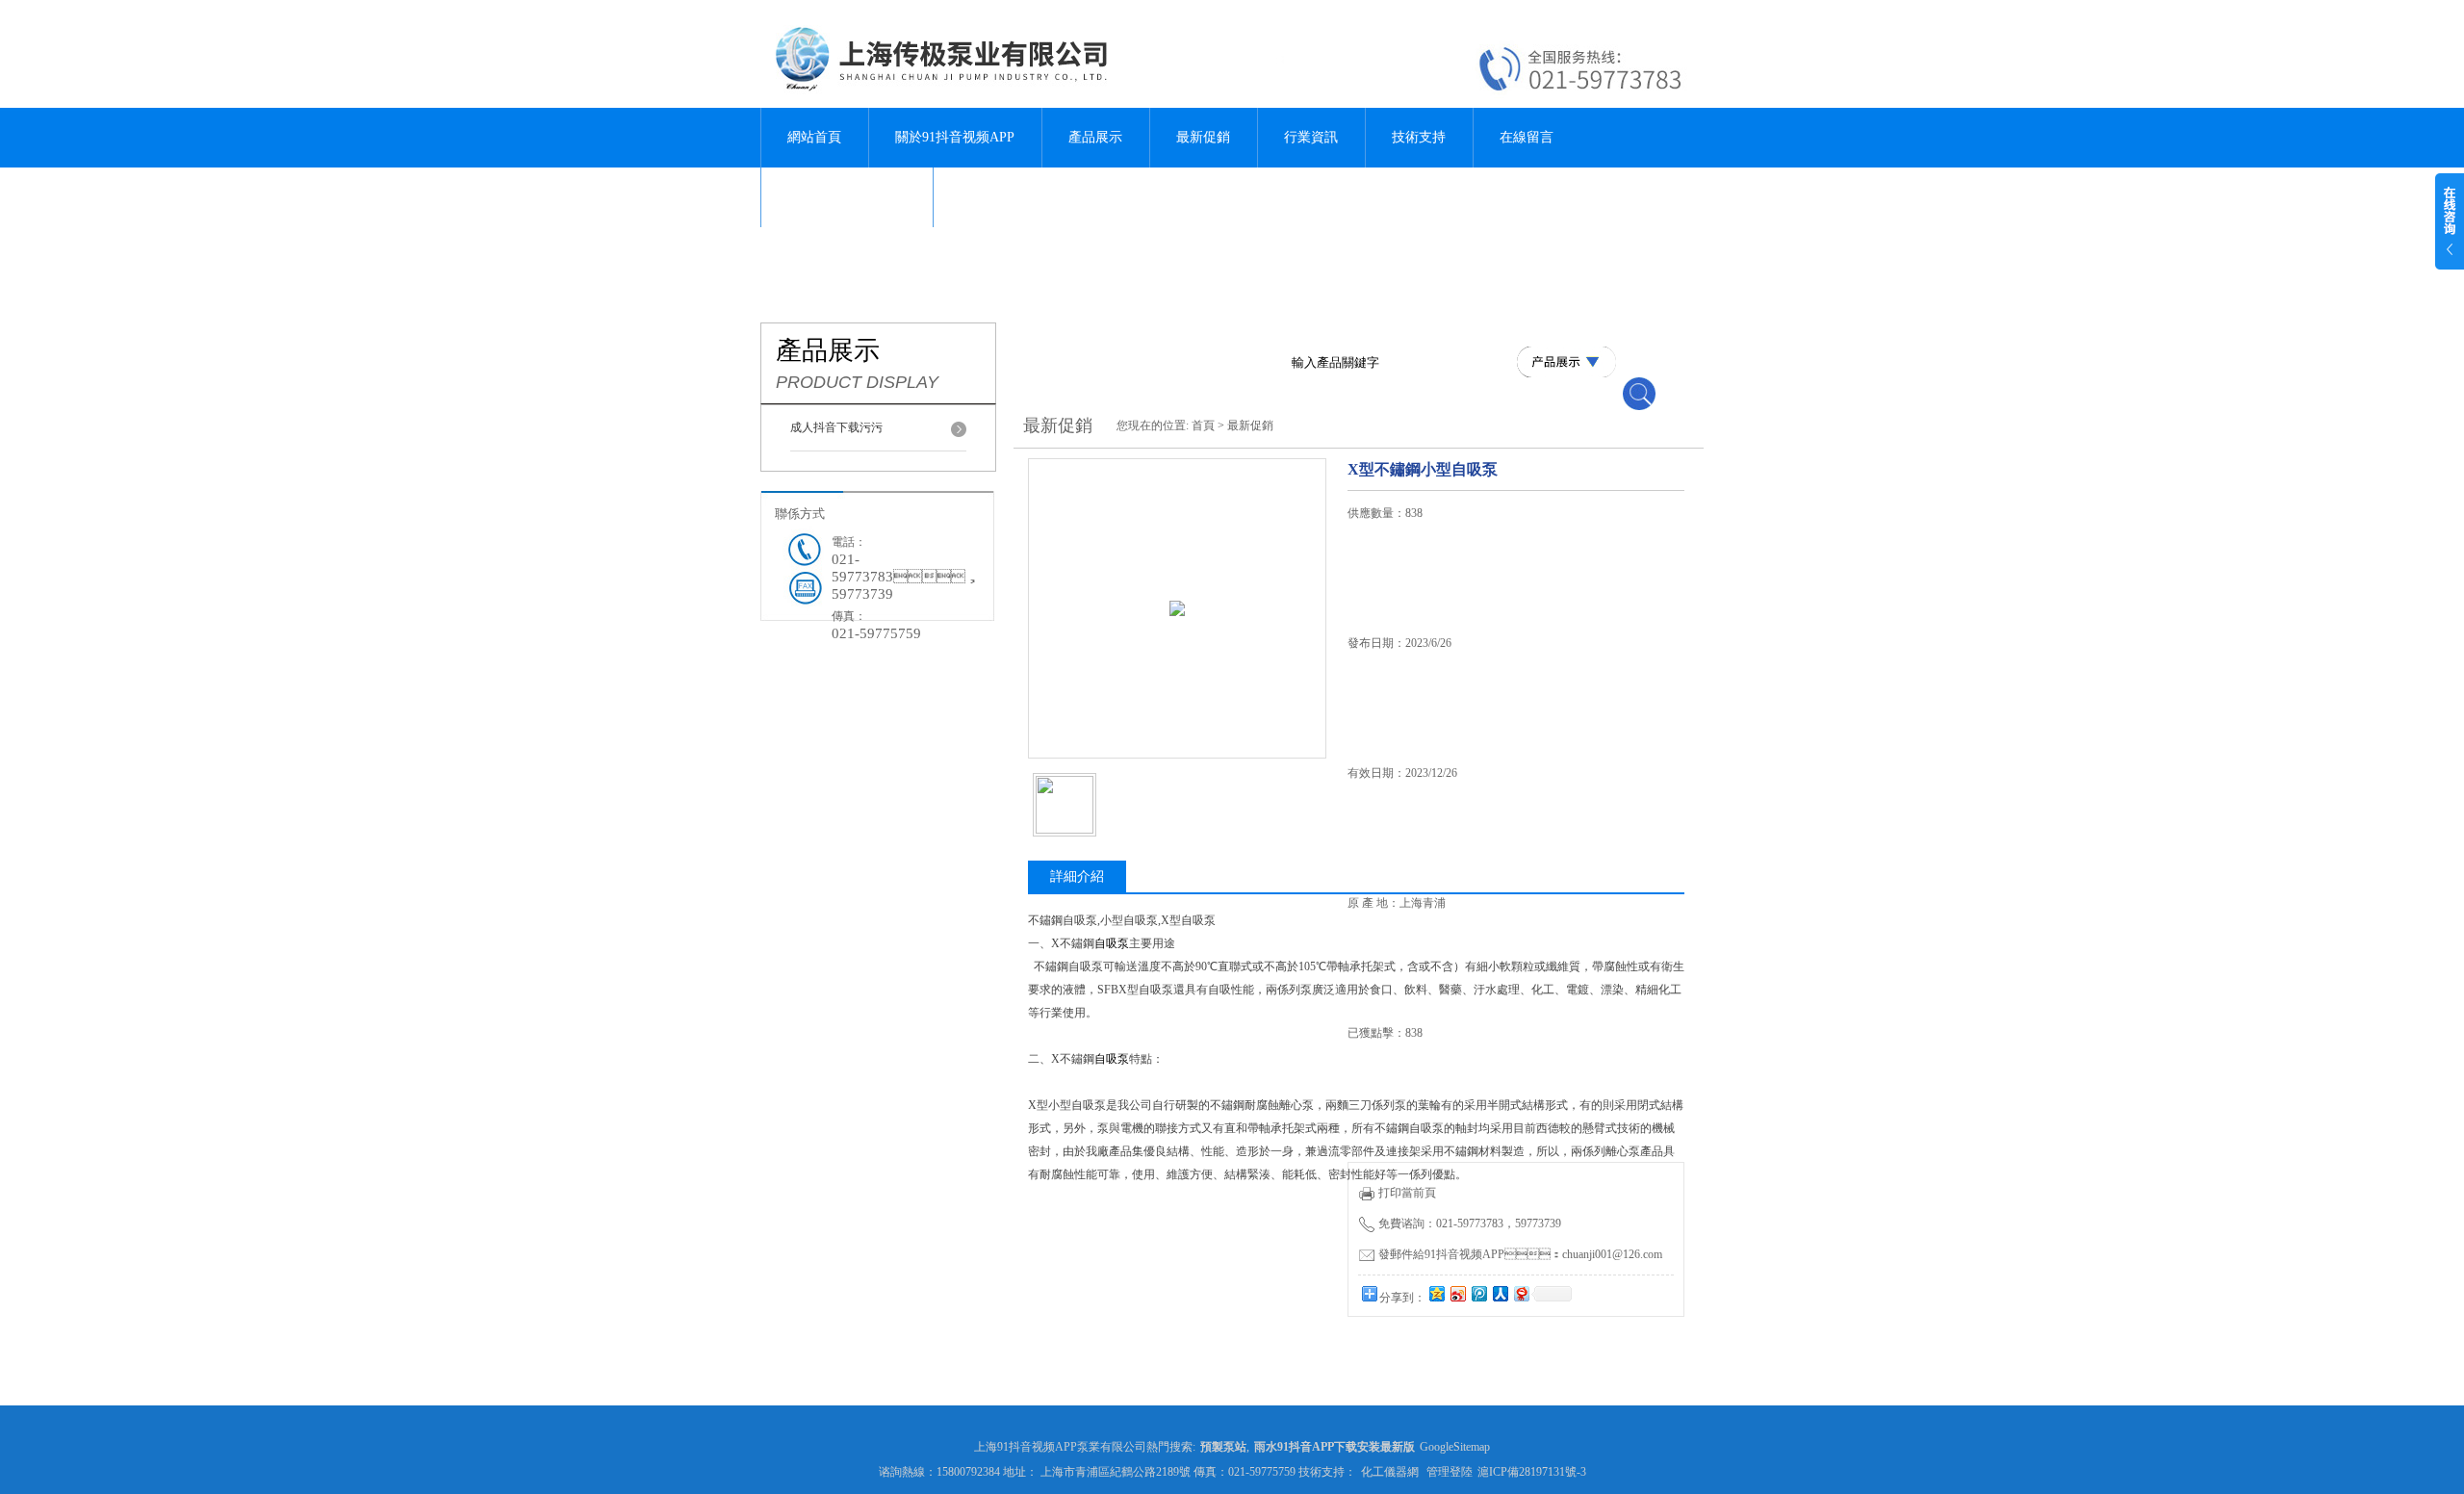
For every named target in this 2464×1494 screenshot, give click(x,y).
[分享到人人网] (1500, 1293)
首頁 (1203, 425)
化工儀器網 (1390, 1472)
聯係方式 (800, 514)
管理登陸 (1450, 1472)
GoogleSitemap (1455, 1447)
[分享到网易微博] (1521, 1293)
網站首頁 (814, 137)
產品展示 (1095, 137)
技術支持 (1419, 137)
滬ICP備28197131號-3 (1532, 1472)
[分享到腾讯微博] (1478, 1293)
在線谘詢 (1397, 1354)
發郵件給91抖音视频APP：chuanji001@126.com (1520, 1254)
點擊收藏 (1495, 1354)
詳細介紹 (1077, 876)
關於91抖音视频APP (955, 137)
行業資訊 (1311, 137)
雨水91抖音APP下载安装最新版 (1335, 1447)
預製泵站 (1223, 1447)
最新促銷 (1203, 137)
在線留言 (1527, 137)
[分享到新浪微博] (1457, 1293)
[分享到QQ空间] (1436, 1293)
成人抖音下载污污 (836, 427)
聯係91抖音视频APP (847, 197)
